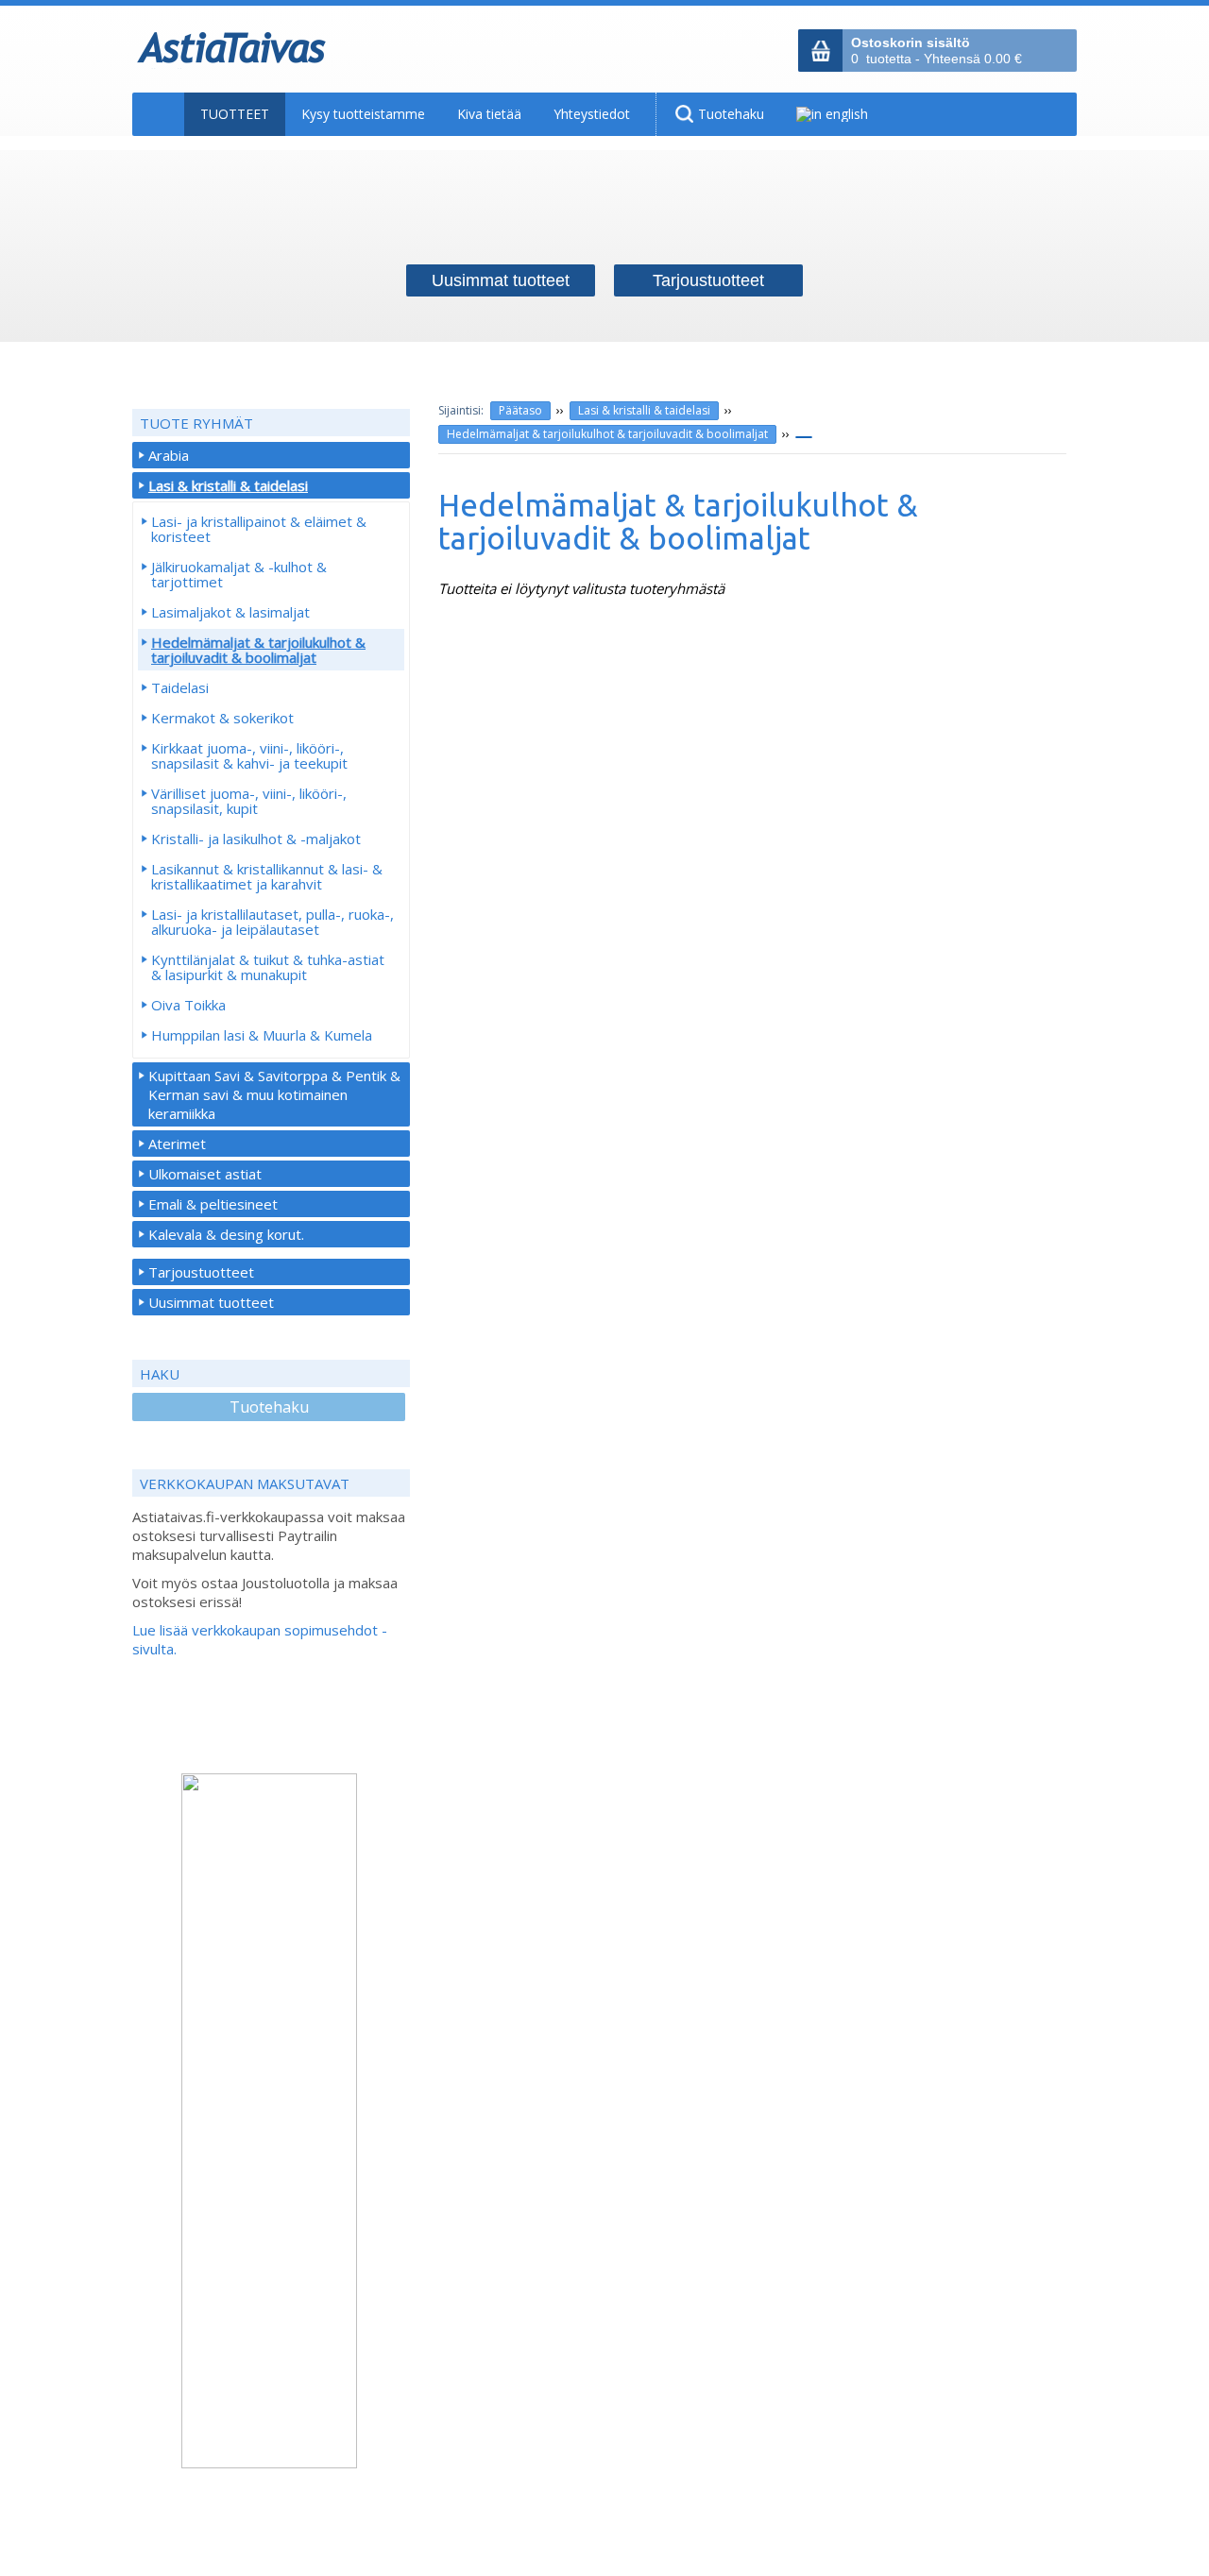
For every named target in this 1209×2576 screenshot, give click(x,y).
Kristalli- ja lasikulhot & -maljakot (256, 839)
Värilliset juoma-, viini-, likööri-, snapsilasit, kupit (249, 801)
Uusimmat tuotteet (211, 1302)
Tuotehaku (269, 1407)
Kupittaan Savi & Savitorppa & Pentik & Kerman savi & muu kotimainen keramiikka (274, 1094)
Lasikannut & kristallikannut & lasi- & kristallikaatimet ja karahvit (267, 876)
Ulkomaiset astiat (205, 1174)
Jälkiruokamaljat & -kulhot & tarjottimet (239, 574)
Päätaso (520, 410)
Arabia (169, 455)
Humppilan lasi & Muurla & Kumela (262, 1035)
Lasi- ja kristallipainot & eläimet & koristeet (259, 529)
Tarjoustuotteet (201, 1272)
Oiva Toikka (188, 1005)
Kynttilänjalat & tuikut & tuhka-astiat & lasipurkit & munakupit (268, 967)
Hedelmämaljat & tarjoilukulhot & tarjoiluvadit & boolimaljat (607, 434)
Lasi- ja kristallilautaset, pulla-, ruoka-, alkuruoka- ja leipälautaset (272, 922)
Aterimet (177, 1144)
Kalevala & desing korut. (226, 1234)
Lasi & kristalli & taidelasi (644, 410)
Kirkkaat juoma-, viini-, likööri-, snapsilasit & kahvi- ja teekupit (249, 755)
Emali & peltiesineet (213, 1204)
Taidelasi (180, 687)
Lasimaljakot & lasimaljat (230, 612)
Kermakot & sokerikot (222, 718)
